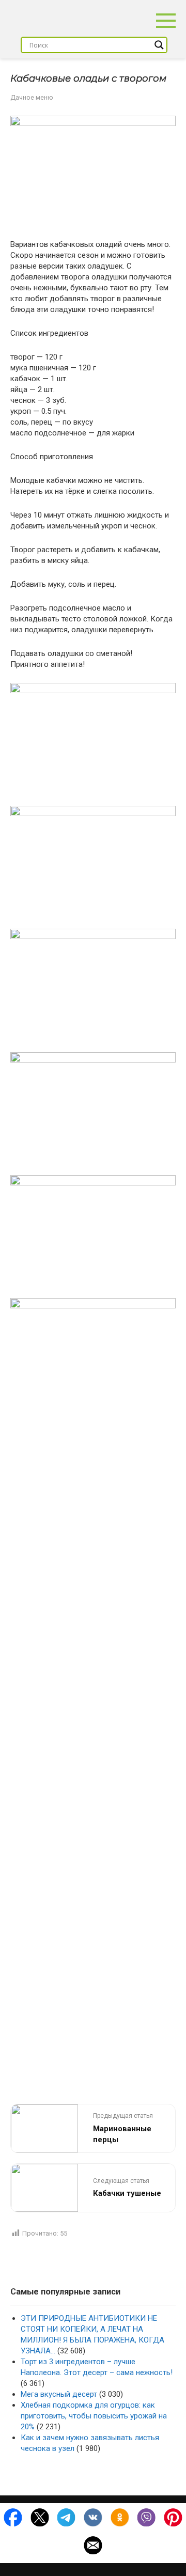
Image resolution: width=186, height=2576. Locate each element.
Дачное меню (32, 97)
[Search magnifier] (159, 45)
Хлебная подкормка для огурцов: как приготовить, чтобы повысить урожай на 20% (94, 2416)
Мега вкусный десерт (59, 2394)
